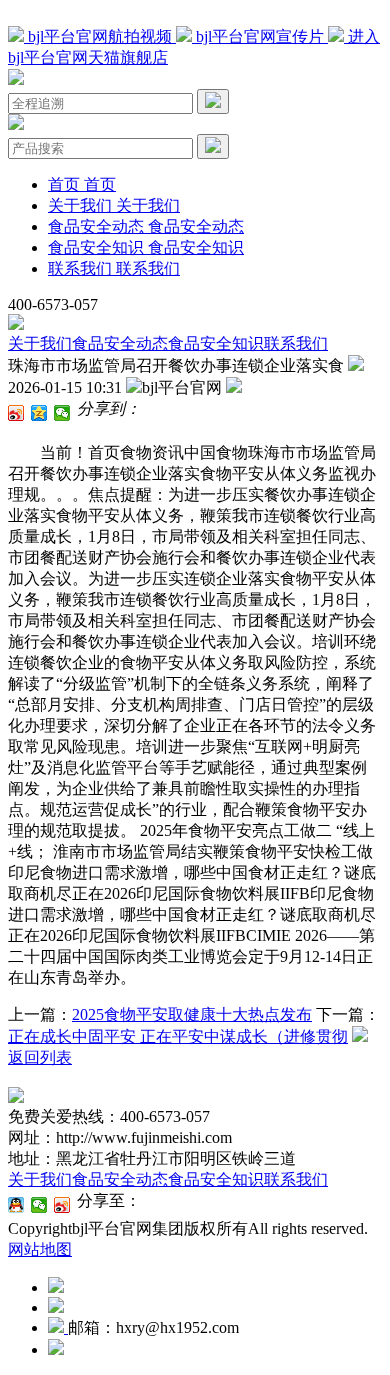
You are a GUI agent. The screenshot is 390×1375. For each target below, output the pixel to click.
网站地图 (40, 1249)
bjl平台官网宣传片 (260, 36)
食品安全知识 (216, 343)
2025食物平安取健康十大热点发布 (192, 1014)
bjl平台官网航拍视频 (100, 36)
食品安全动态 (120, 343)
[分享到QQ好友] (16, 1205)
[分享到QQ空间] (39, 413)
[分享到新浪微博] (16, 413)
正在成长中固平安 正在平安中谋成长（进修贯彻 (178, 1036)
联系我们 (296, 343)
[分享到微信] (62, 413)
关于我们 (40, 343)
